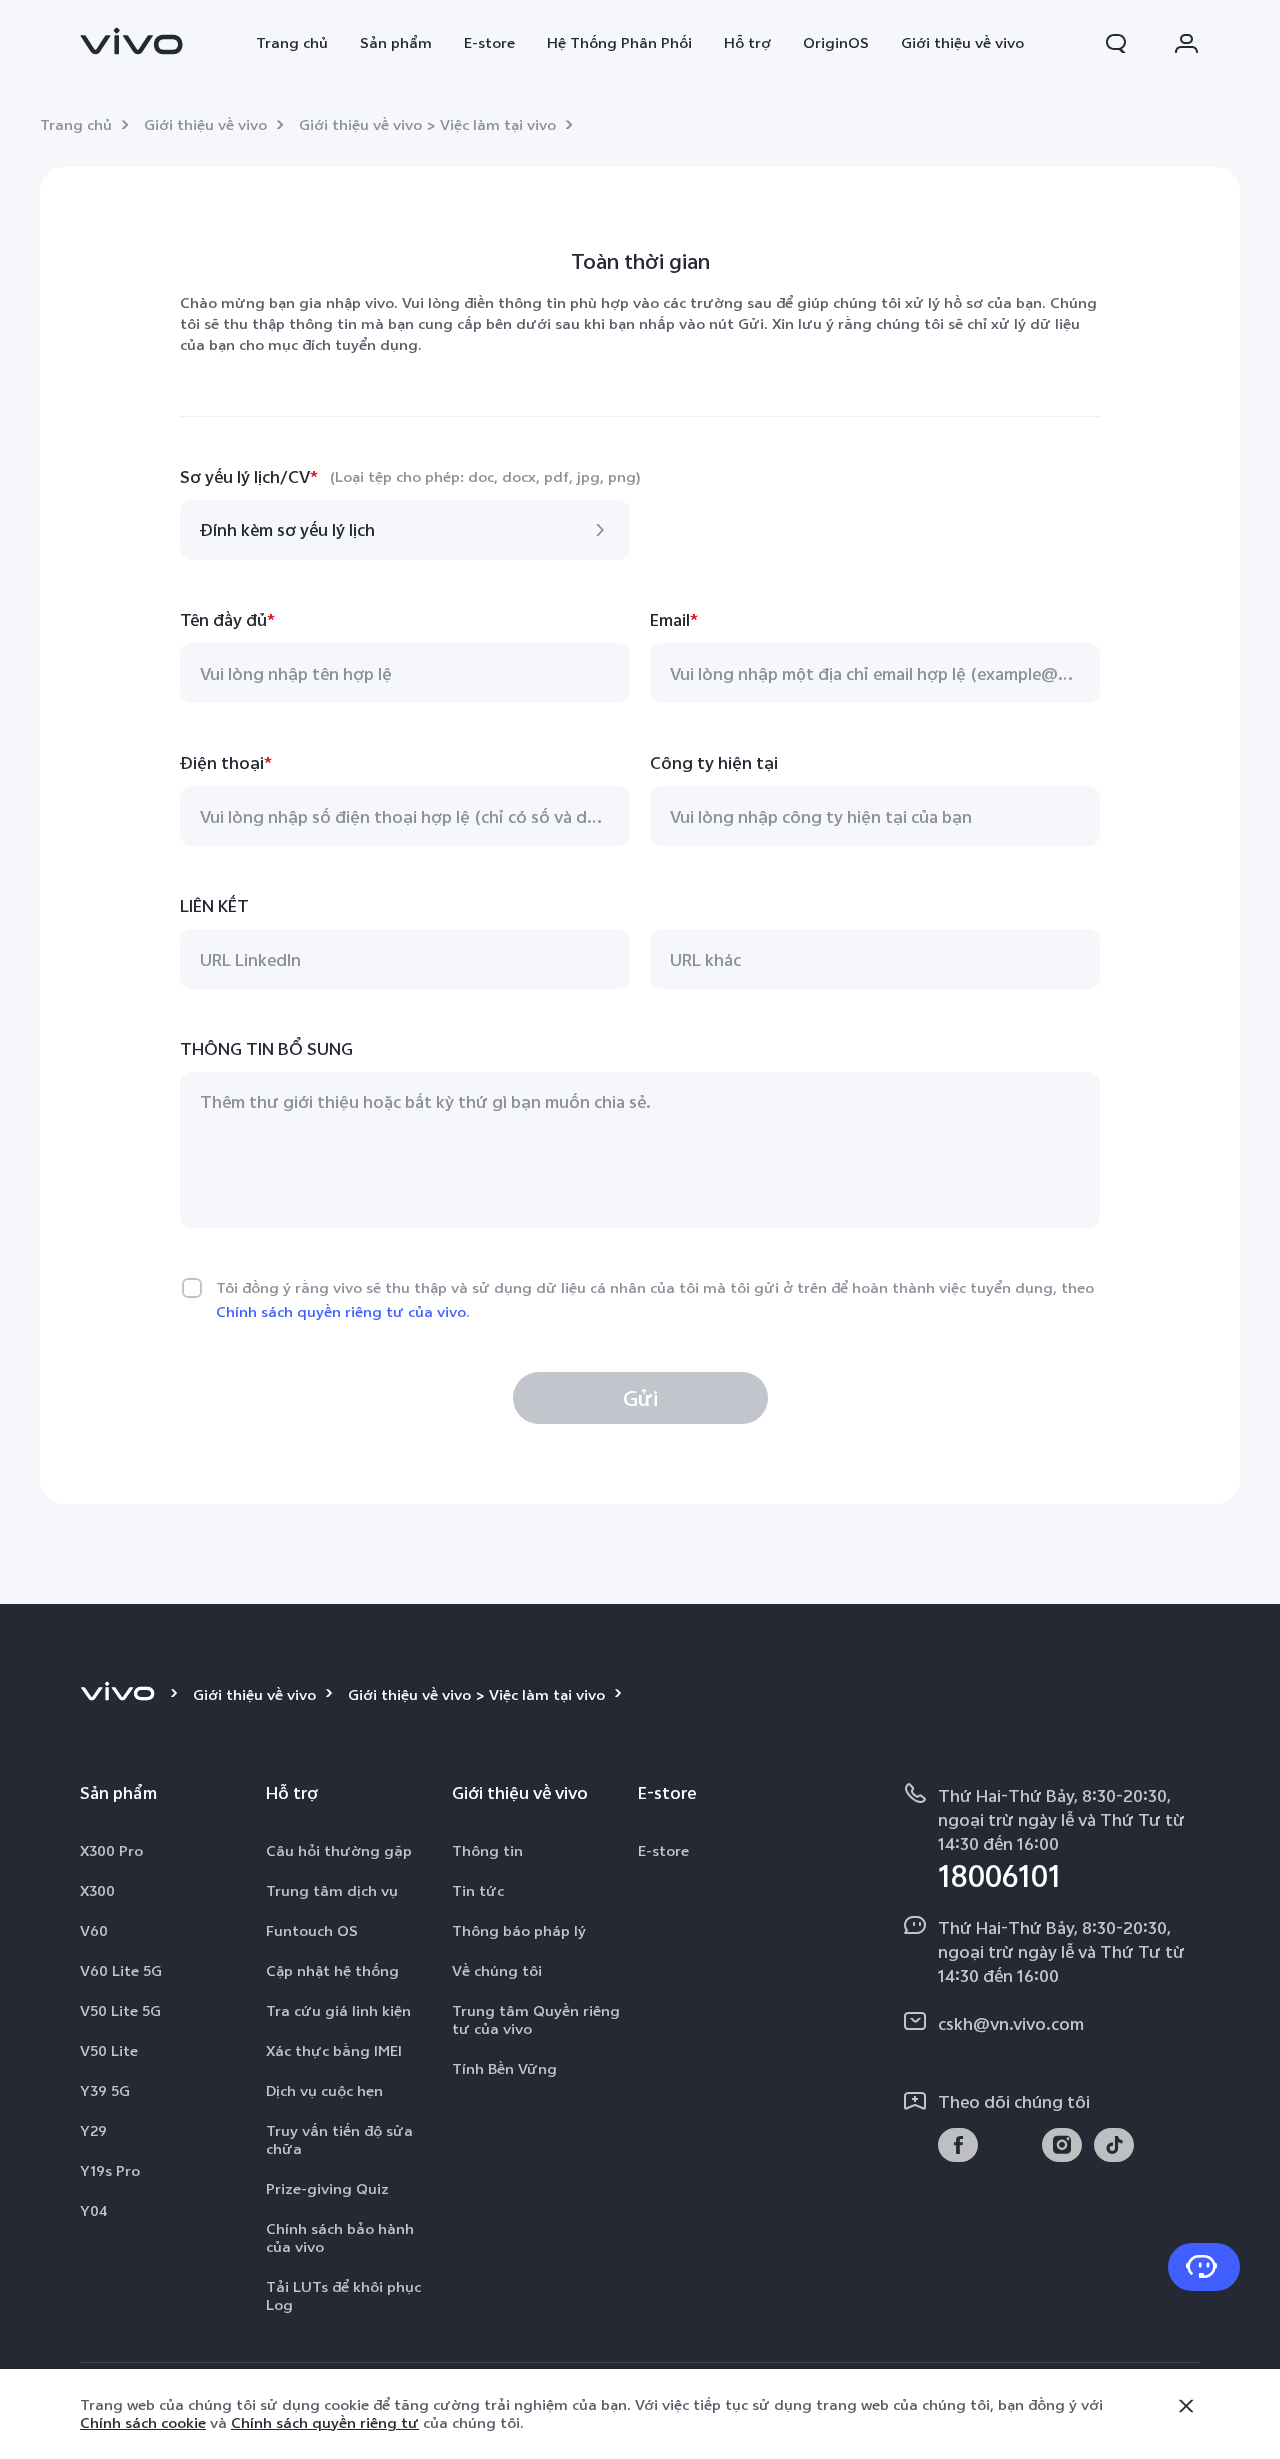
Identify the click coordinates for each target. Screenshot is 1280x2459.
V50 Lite (109, 2051)
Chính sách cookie (143, 2423)
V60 (94, 1931)
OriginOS (836, 43)
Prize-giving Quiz (327, 2189)
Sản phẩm (396, 43)
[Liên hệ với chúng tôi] (1204, 2267)
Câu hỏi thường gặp (339, 1851)
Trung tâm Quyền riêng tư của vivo (536, 2020)
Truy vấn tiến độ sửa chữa (339, 2140)
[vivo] (120, 1695)
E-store (489, 43)
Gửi (640, 1398)
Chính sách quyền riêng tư (325, 2423)
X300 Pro (111, 1851)
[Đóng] (1186, 2406)
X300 (97, 1891)
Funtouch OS (312, 1931)
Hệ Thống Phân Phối (619, 43)
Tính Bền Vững (504, 2069)
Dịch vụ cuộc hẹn (324, 2091)
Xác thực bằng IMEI (334, 2051)
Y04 (94, 2211)
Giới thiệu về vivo (962, 43)
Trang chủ (292, 43)
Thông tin (487, 1851)
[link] (132, 41)
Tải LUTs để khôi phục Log (343, 2296)
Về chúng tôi (497, 1971)
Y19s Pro (110, 2171)
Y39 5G (105, 2091)
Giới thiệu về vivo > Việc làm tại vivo (427, 125)
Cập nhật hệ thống (332, 1971)
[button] (1116, 43)
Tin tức (478, 1891)
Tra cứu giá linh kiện (338, 2011)
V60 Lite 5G (121, 1971)
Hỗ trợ (747, 43)
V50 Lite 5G (120, 2011)
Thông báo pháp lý (519, 1931)
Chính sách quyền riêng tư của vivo (341, 1312)
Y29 (93, 2131)
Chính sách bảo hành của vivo (340, 2238)
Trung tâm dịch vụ (332, 1891)
